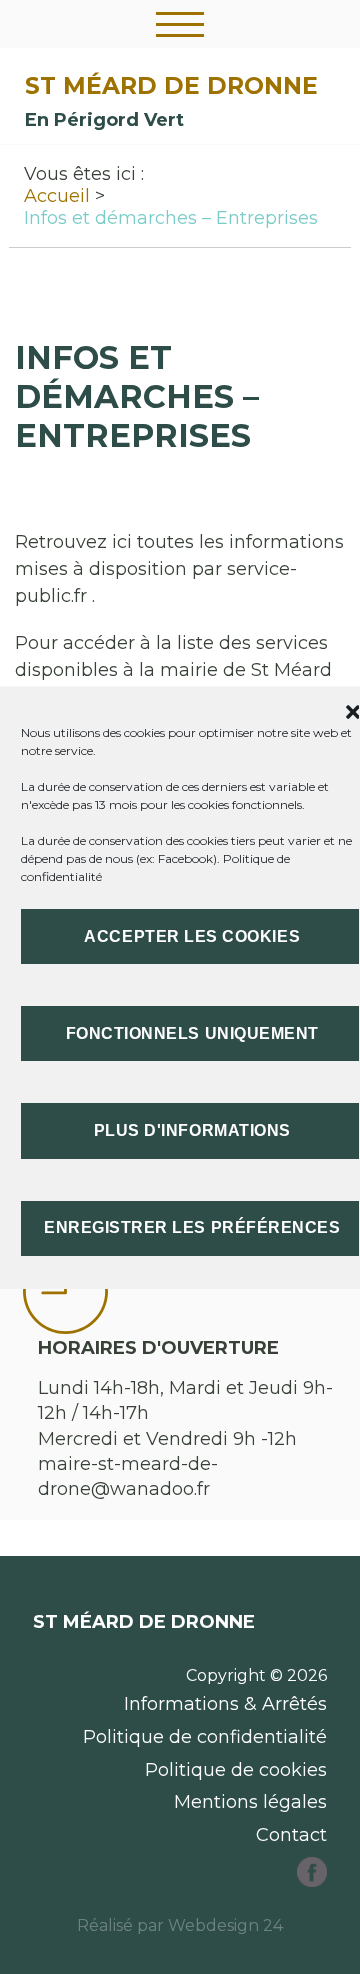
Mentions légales (250, 1802)
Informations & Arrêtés (225, 1704)
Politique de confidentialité (205, 1737)
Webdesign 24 (225, 1925)
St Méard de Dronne (171, 85)
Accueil (57, 196)
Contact (291, 1835)
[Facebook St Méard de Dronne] (312, 1881)
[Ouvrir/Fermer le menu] (180, 24)
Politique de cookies (236, 1770)
